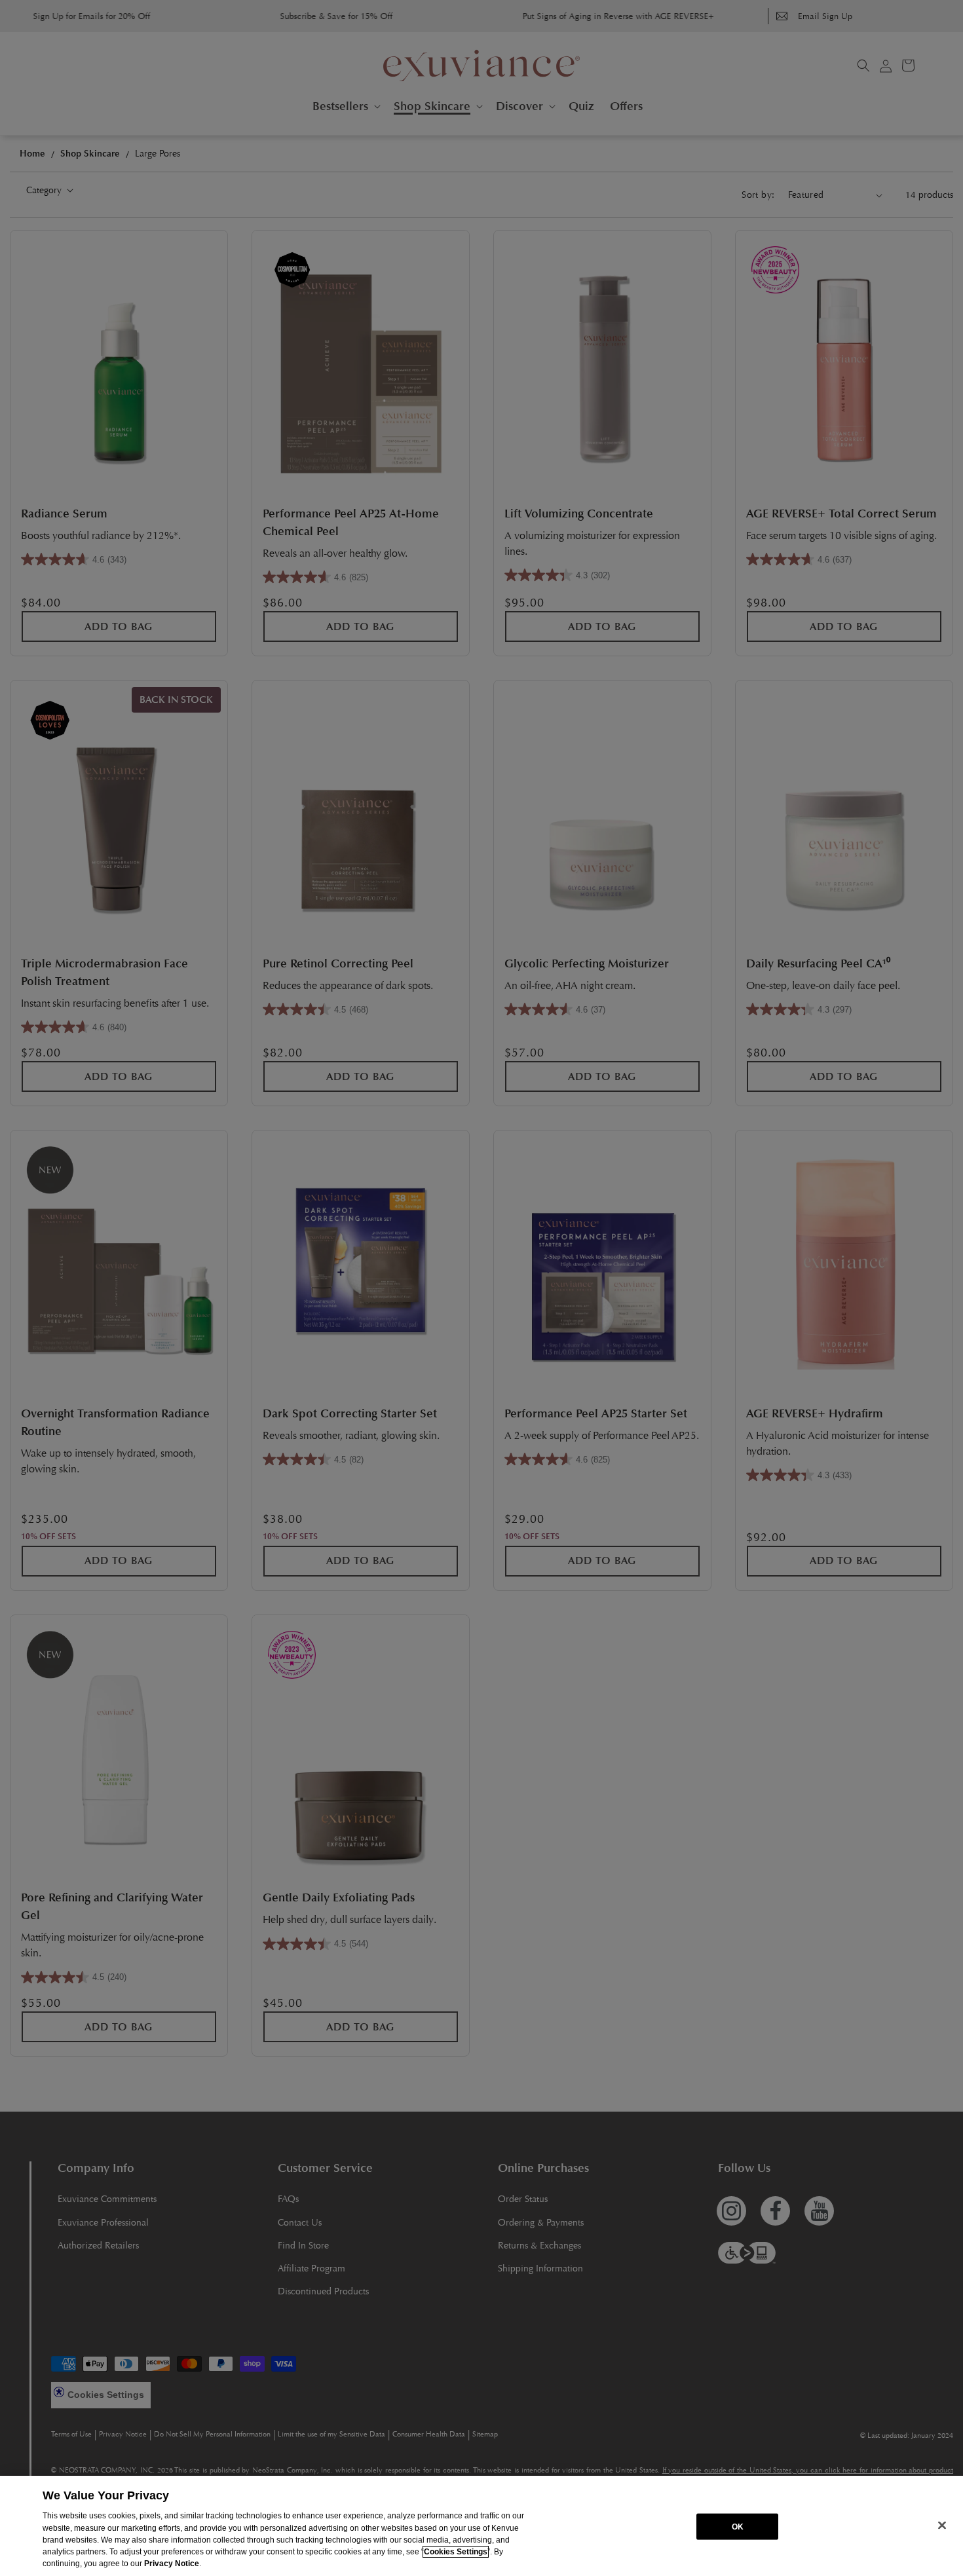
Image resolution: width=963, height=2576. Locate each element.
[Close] (942, 2525)
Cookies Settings (456, 2552)
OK (738, 2526)
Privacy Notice (172, 2564)
